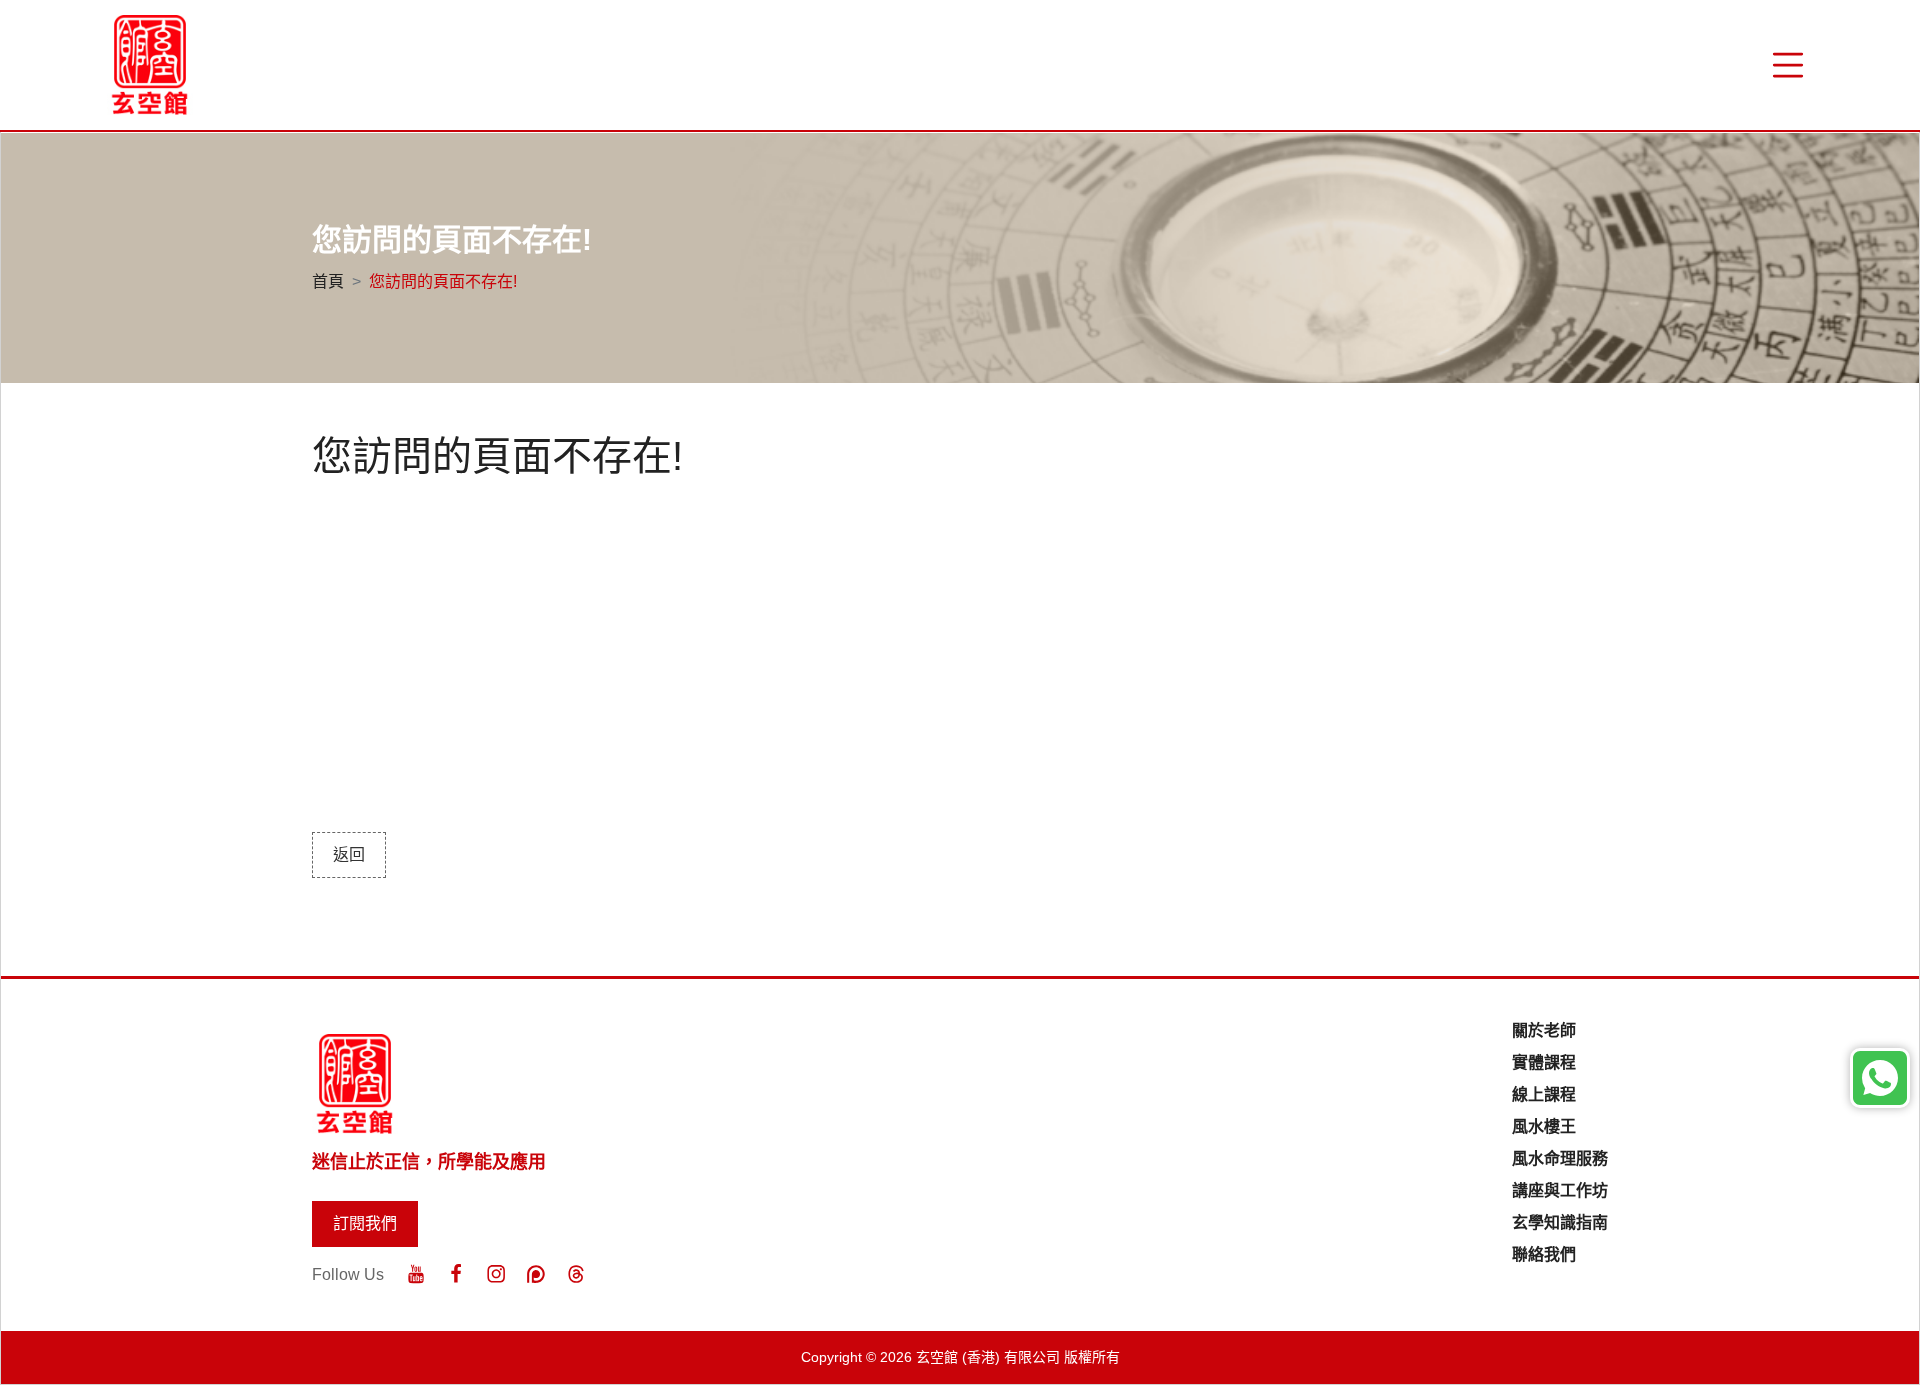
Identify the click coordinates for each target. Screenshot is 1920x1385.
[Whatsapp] (1880, 1078)
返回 (349, 854)
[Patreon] (536, 1274)
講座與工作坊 (1560, 1190)
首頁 (328, 281)
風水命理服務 (1560, 1158)
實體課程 (1544, 1062)
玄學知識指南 (1560, 1222)
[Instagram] (496, 1274)
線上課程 (1544, 1094)
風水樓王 (1544, 1126)
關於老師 (1544, 1030)
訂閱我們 (365, 1223)
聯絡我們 (1544, 1254)
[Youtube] (416, 1274)
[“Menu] (1788, 65)
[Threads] (576, 1274)
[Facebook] (456, 1274)
